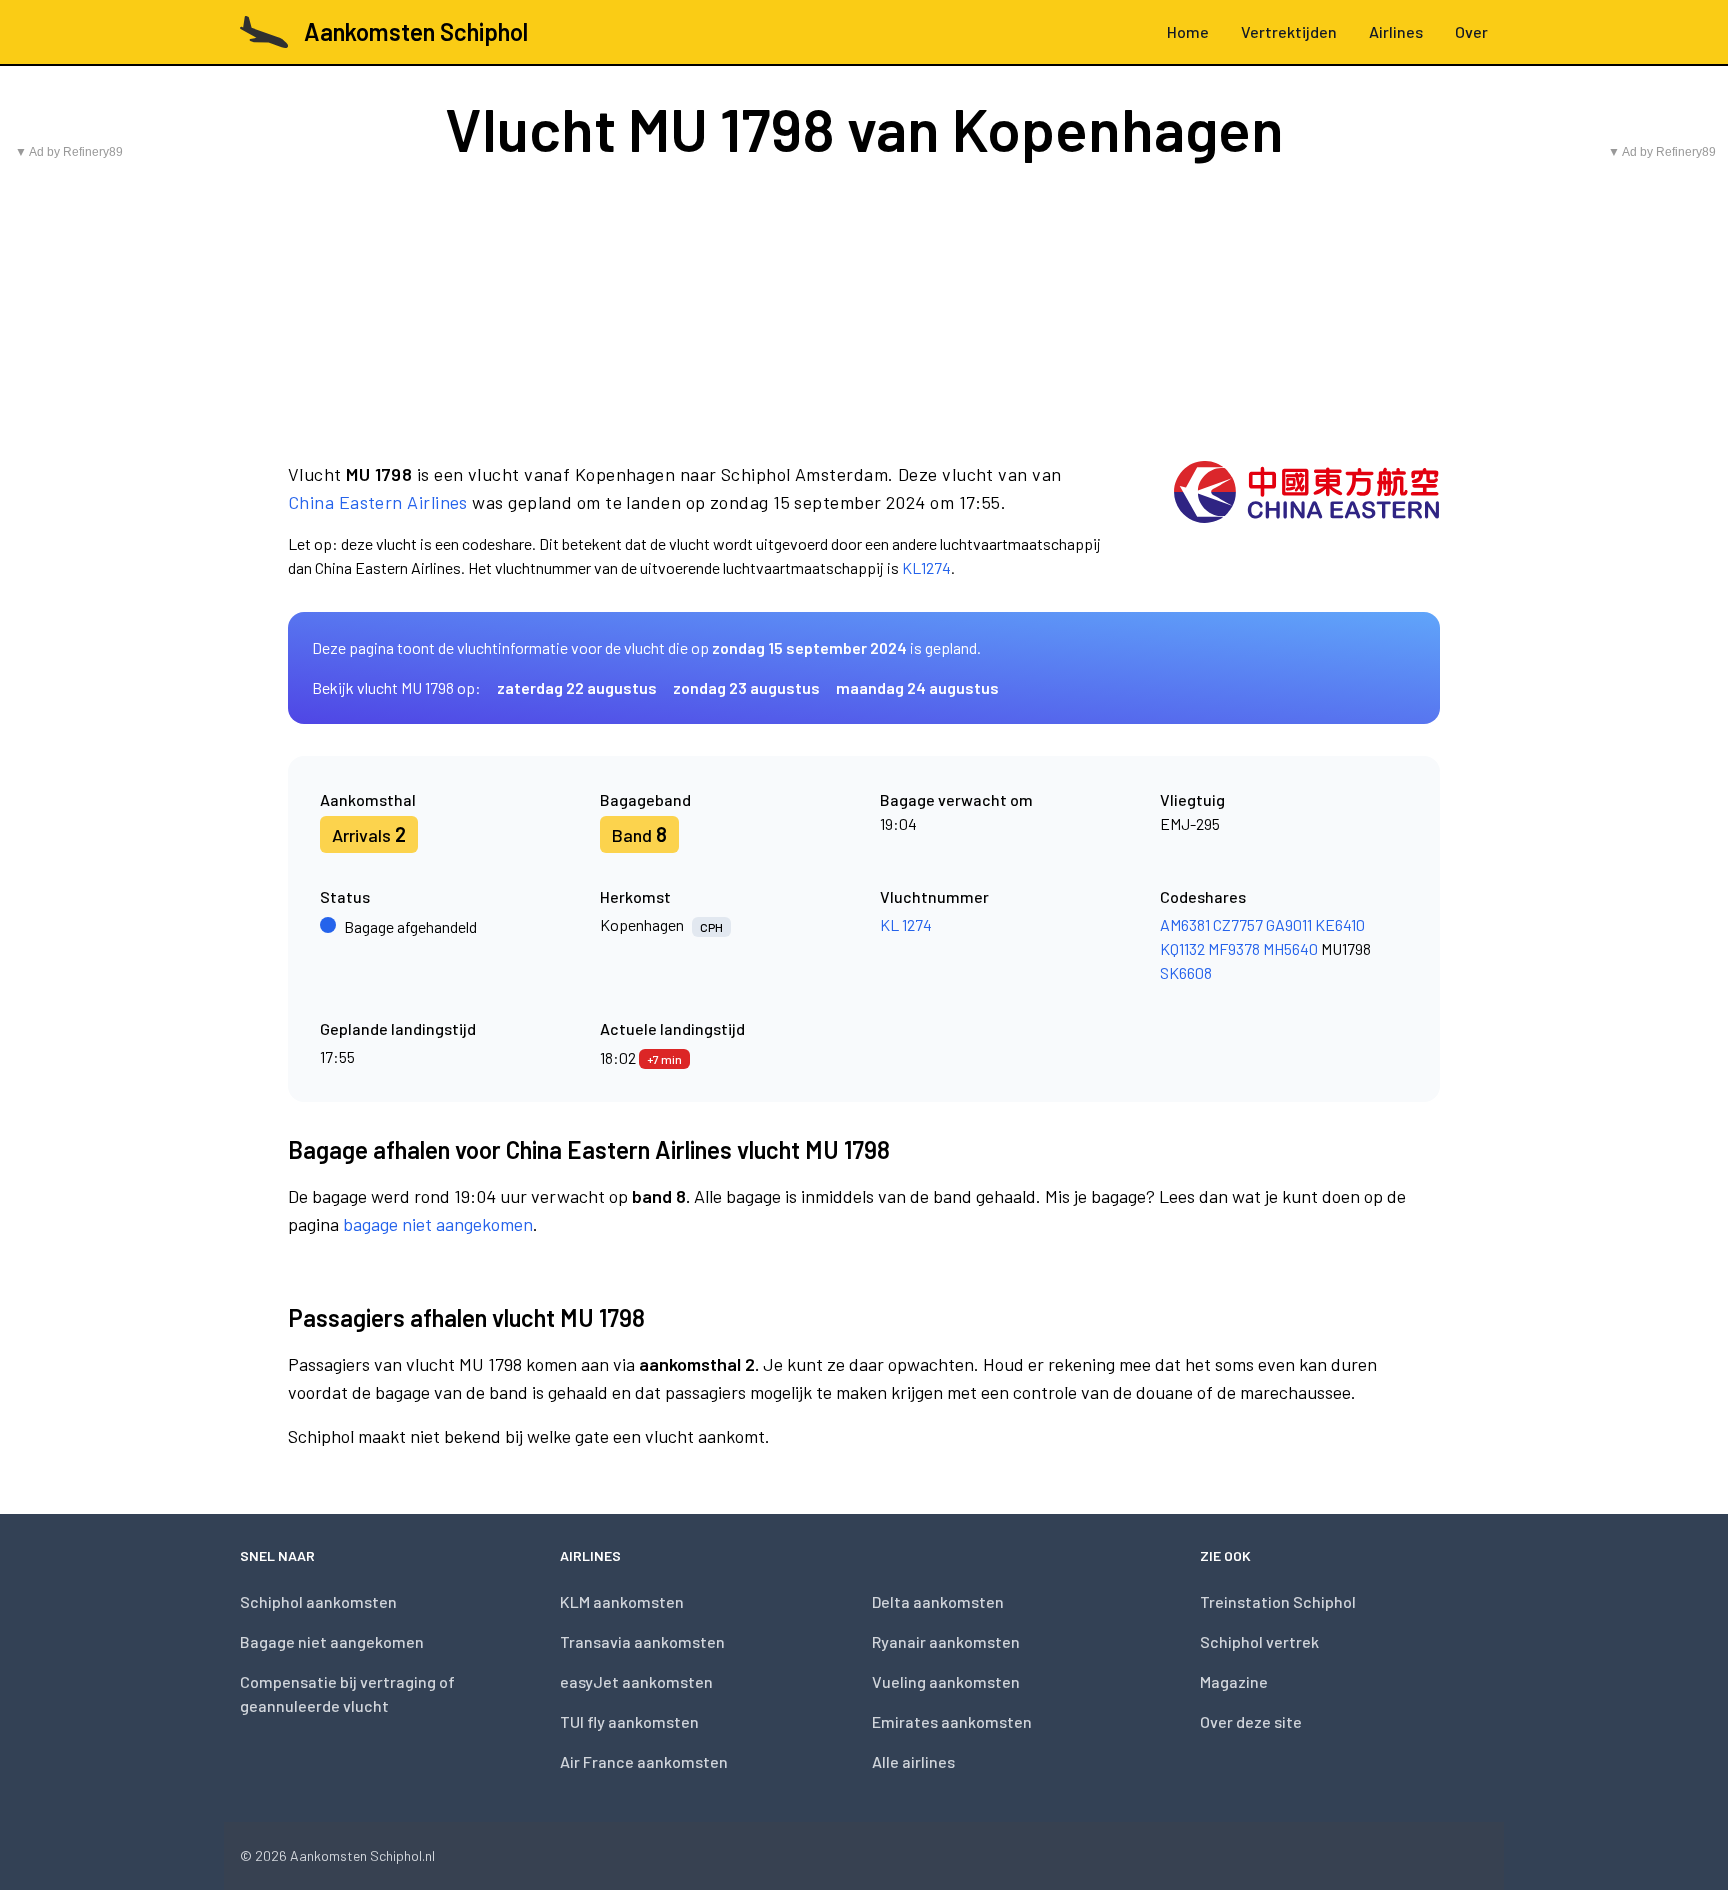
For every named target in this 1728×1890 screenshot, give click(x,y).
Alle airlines (913, 1761)
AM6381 (1185, 924)
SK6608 (1186, 972)
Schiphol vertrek (1259, 1641)
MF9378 (1234, 948)
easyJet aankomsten (636, 1681)
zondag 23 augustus (746, 687)
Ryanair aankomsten (946, 1641)
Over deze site (1251, 1721)
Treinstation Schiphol (1278, 1601)
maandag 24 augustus (917, 687)
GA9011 (1289, 924)
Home (1188, 31)
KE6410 (1340, 924)
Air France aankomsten (644, 1761)
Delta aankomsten (938, 1601)
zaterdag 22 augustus (577, 687)
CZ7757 (1238, 924)
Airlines (1396, 31)
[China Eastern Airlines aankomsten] (1306, 520)
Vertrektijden (1289, 31)
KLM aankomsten (622, 1601)
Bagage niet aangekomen (332, 1641)
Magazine (1234, 1681)
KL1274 (926, 567)
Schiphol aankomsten (318, 1601)
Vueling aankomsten (946, 1681)
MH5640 (1290, 948)
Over (1471, 31)
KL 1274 (906, 924)
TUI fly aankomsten (629, 1721)
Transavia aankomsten (642, 1641)
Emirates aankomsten (952, 1721)
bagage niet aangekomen (438, 1224)
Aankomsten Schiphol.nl (362, 1855)
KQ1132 (1182, 948)
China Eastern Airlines (378, 502)
